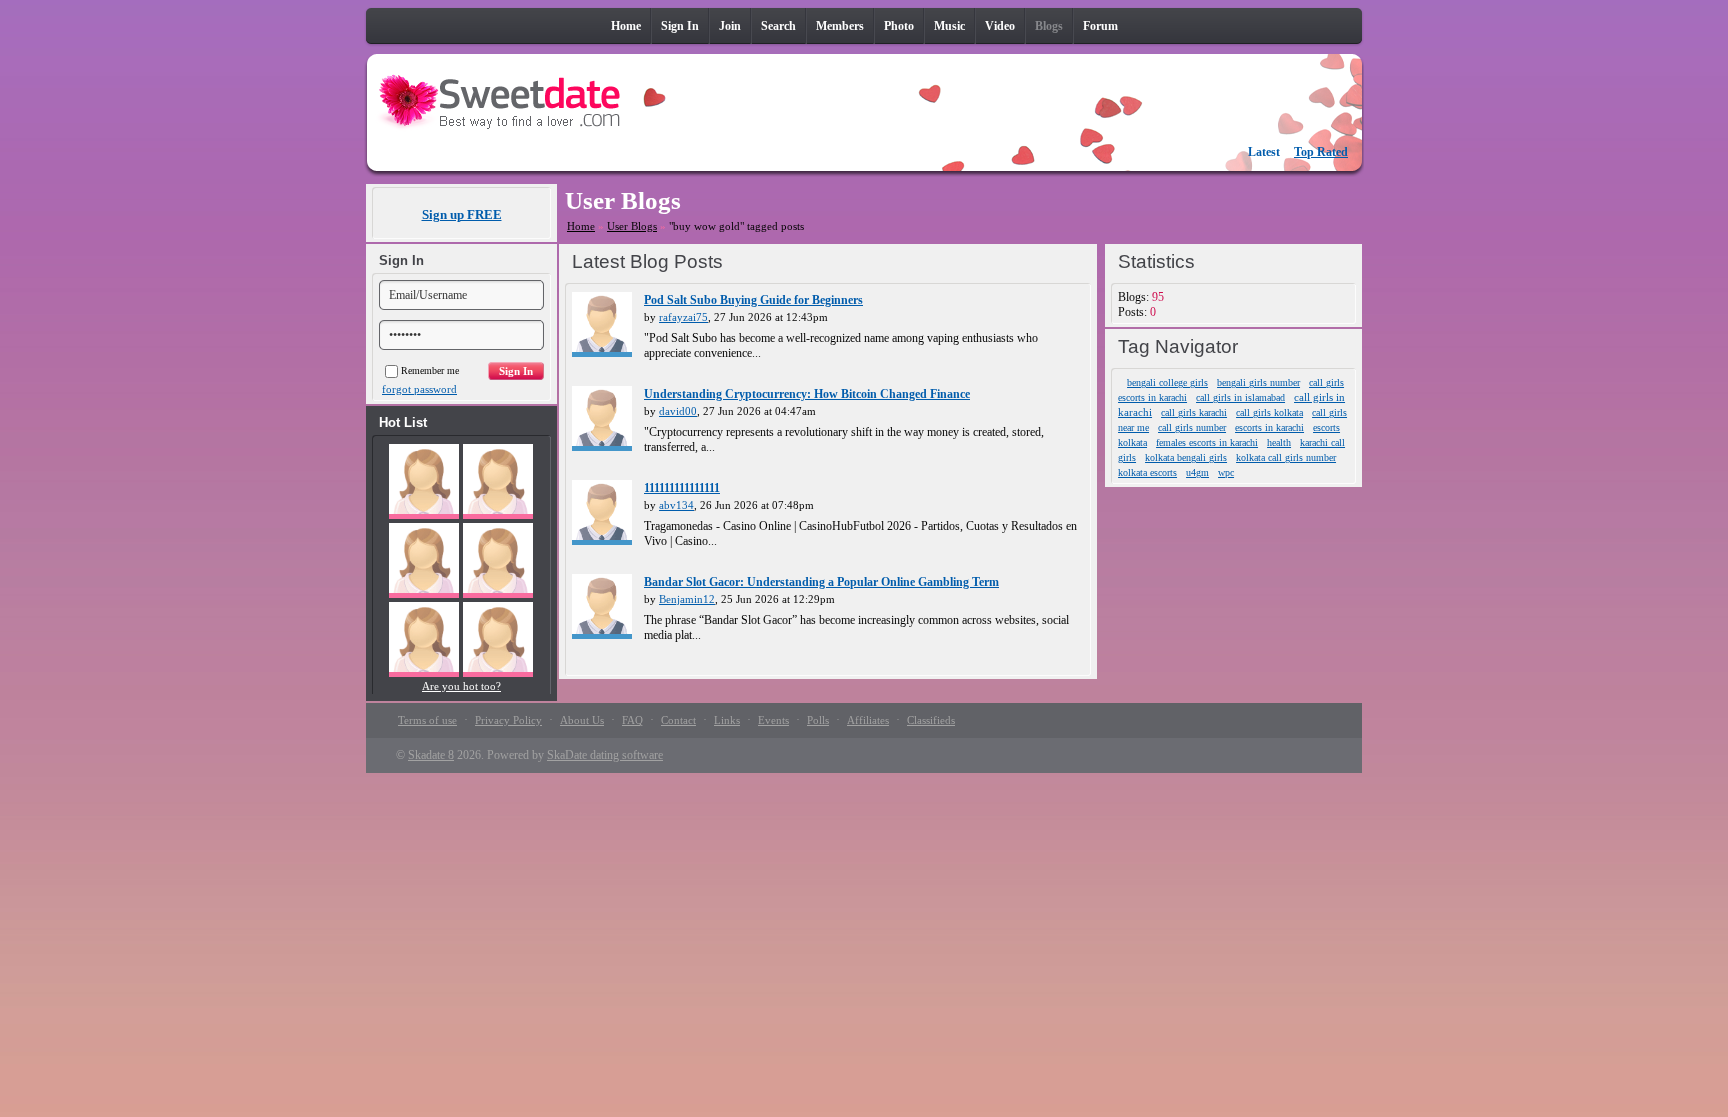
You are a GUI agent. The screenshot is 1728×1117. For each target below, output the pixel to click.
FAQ (632, 720)
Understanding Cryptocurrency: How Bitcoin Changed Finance (807, 394)
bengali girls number (1258, 382)
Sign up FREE (462, 214)
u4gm (1197, 472)
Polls (818, 720)
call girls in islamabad (1240, 397)
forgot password (419, 389)
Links (727, 720)
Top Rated (1321, 152)
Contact (678, 720)
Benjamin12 (687, 599)
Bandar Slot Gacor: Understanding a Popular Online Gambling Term (821, 582)
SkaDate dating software (605, 755)
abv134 (676, 505)
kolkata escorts (1147, 472)
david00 (678, 411)
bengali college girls (1167, 382)
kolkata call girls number (1286, 457)
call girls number (1192, 427)
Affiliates (868, 720)
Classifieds (931, 720)
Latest (1264, 152)
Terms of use (427, 720)
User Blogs (632, 226)
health (1279, 442)
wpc (1226, 472)
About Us (582, 720)
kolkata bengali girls (1186, 457)
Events (773, 720)
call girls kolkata (1269, 412)
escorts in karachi (1269, 427)
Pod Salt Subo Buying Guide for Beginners (753, 300)
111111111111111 (682, 488)
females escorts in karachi (1207, 442)
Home (581, 226)
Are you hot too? (461, 686)
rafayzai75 (683, 317)
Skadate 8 (431, 755)
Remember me (430, 370)
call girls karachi (1194, 412)
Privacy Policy (508, 720)
